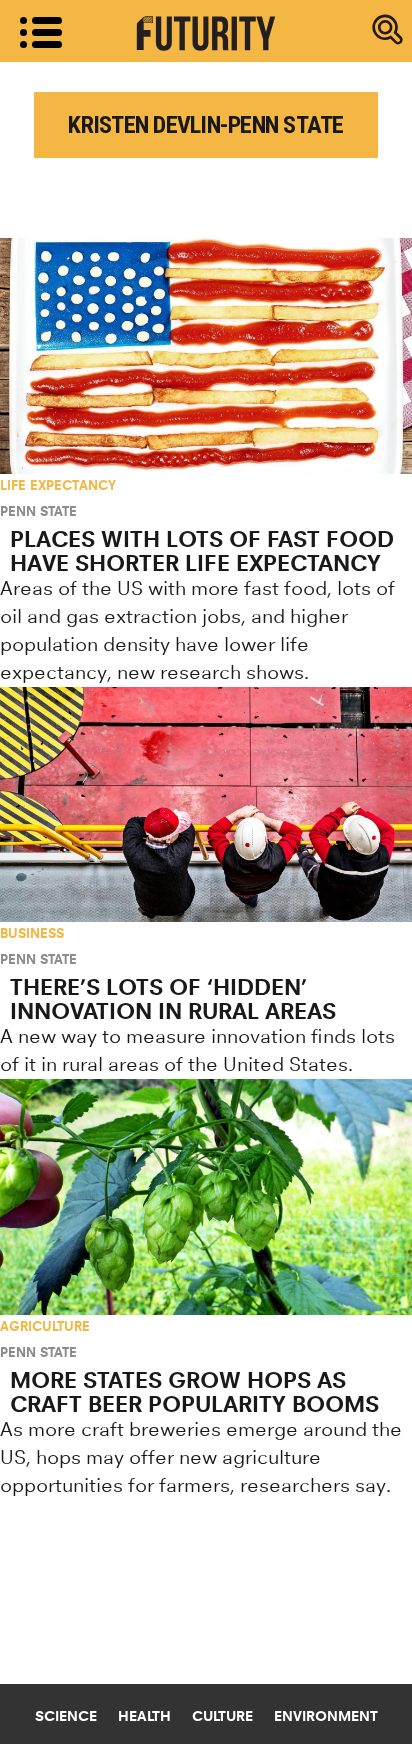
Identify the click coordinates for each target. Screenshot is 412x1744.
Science (66, 1716)
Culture (222, 1716)
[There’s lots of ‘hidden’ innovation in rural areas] (206, 805)
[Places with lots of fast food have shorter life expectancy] (206, 356)
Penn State (38, 511)
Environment (326, 1716)
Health (144, 1716)
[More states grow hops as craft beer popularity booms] (206, 1197)
